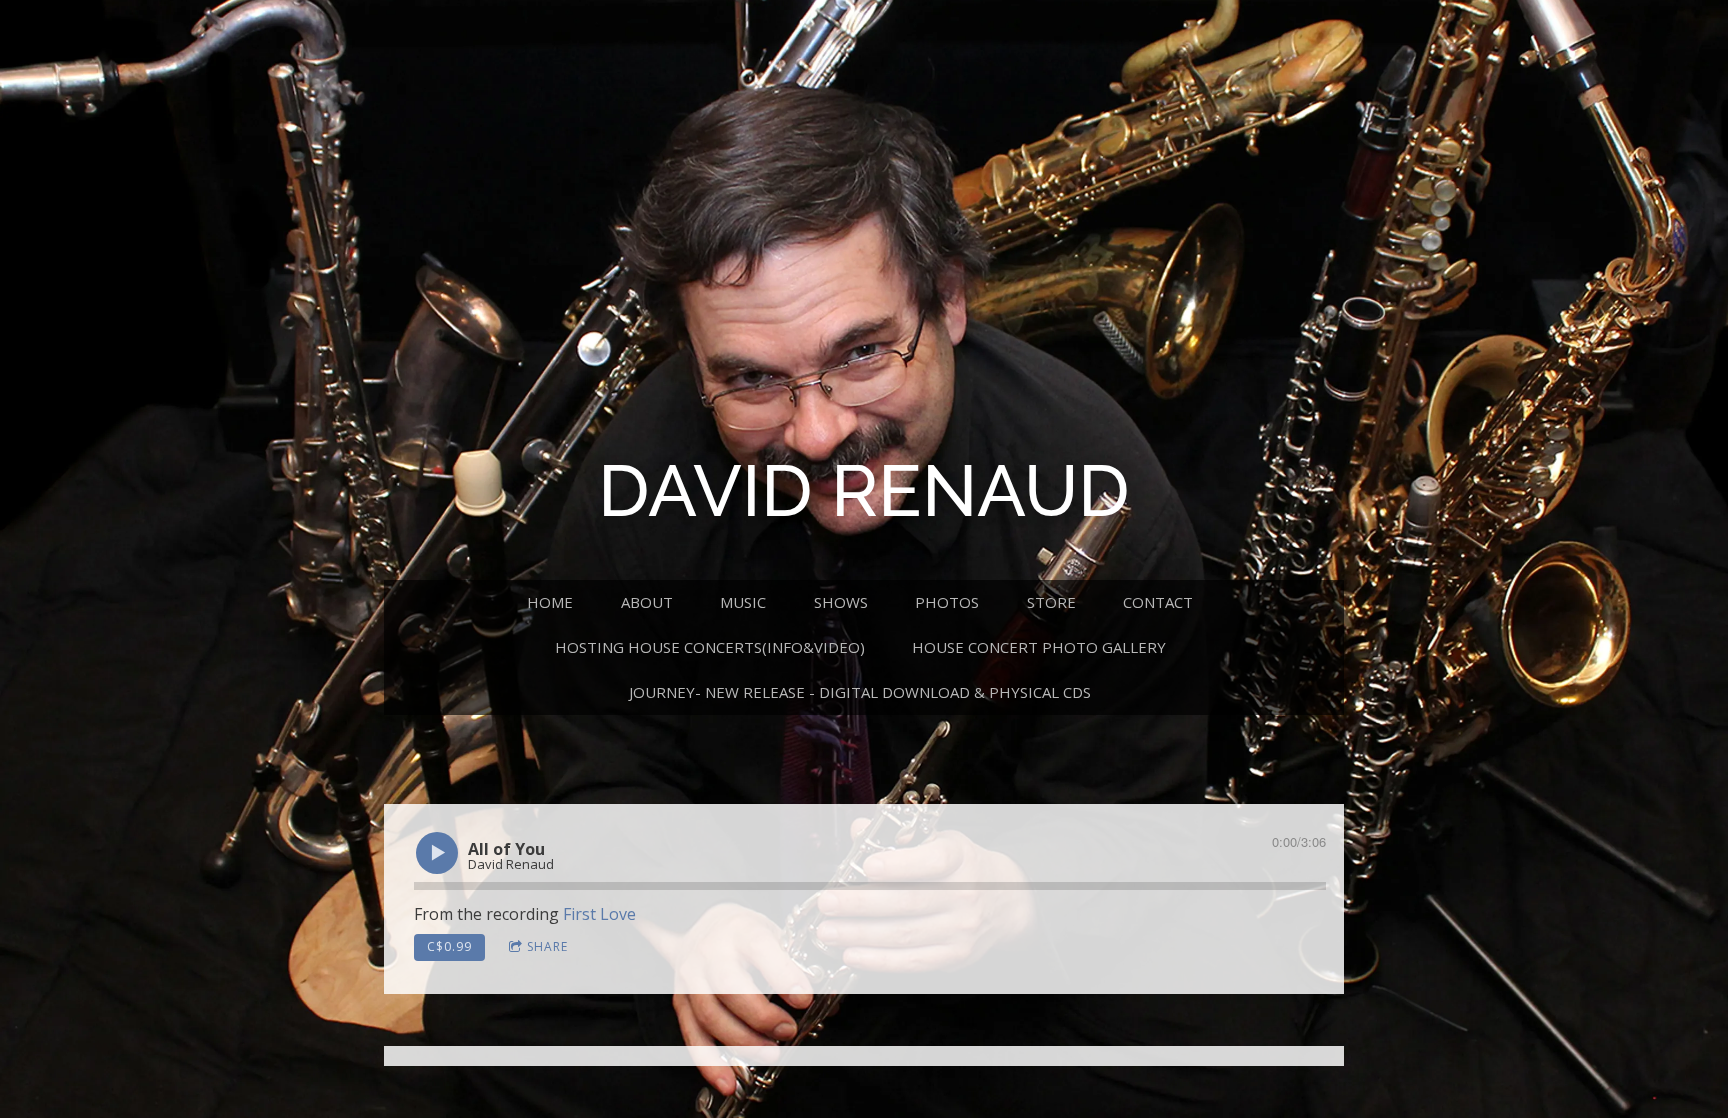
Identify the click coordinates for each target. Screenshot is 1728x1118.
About (647, 602)
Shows (841, 602)
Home (550, 602)
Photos (947, 602)
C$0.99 (449, 946)
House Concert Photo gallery (1039, 647)
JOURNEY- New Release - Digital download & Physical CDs (860, 692)
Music (743, 602)
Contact (1158, 602)
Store (1051, 602)
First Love (599, 914)
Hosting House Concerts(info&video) (710, 647)
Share (547, 946)
